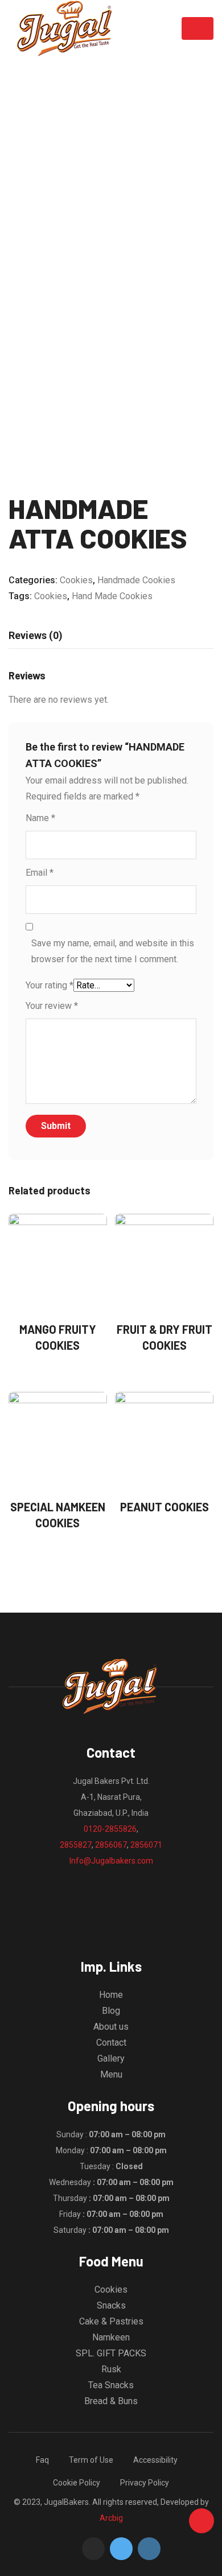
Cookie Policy (77, 2483)
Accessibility (155, 2460)
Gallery (111, 2058)
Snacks (111, 2305)
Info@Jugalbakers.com (111, 1861)
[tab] (36, 636)
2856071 (146, 1845)
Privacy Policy (145, 2483)
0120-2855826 (110, 1829)
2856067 (111, 1845)
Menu (111, 2074)
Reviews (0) (36, 635)
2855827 (76, 1845)
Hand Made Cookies (112, 596)
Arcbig (111, 2518)
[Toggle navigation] (198, 28)
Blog (111, 2011)
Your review (52, 1006)
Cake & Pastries (111, 2321)
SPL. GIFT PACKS (111, 2353)
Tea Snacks (111, 2385)
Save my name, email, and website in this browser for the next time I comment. (113, 951)
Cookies (76, 580)
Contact (111, 2043)
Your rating (50, 985)
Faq (42, 2460)
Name (40, 818)
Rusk (111, 2369)
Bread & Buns (111, 2401)
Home (111, 1995)
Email (40, 873)
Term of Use (91, 2460)
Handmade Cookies (136, 580)
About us (111, 2027)
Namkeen (111, 2337)
